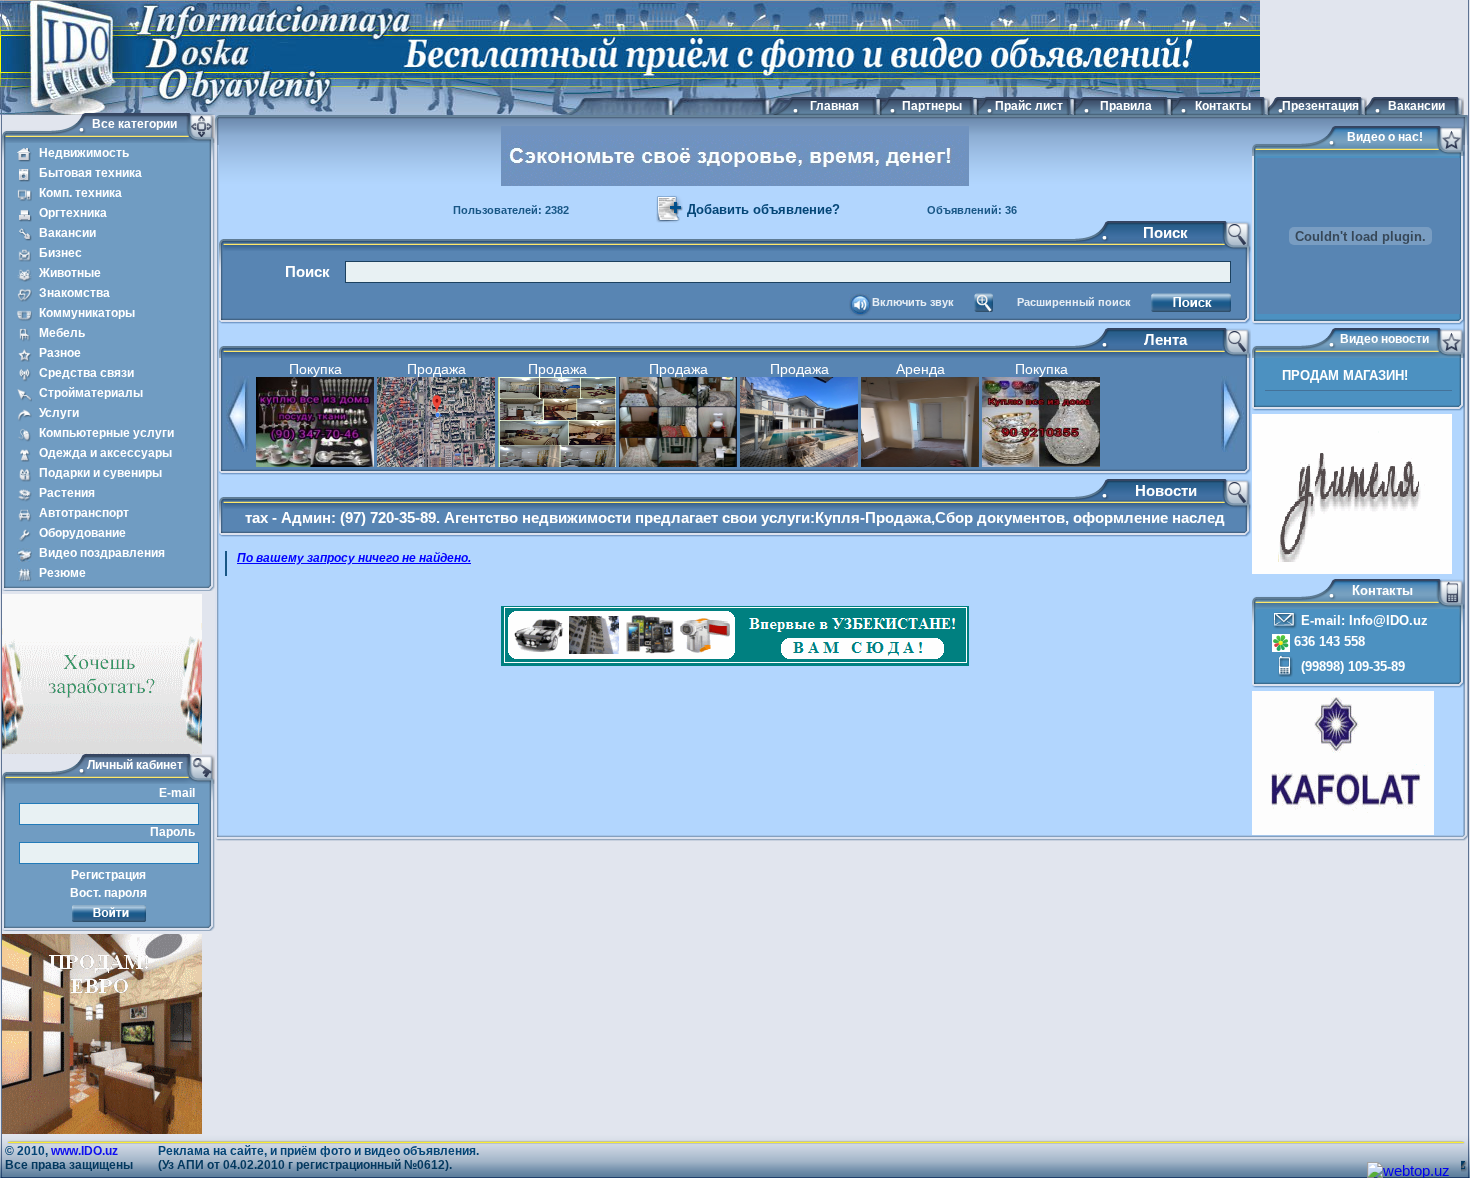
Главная (834, 106)
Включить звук (913, 302)
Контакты (1223, 106)
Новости (1166, 490)
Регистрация (108, 875)
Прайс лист (1029, 106)
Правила (1126, 106)
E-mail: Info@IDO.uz (1362, 620)
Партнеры (932, 106)
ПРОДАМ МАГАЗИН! (1345, 375)
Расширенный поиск (1074, 302)
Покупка (315, 369)
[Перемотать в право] (1232, 447)
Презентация (1319, 106)
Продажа (436, 369)
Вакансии (1416, 106)
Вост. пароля (108, 893)
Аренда (920, 369)
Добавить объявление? (763, 209)
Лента (1165, 339)
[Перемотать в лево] (237, 447)
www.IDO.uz (84, 1151)
